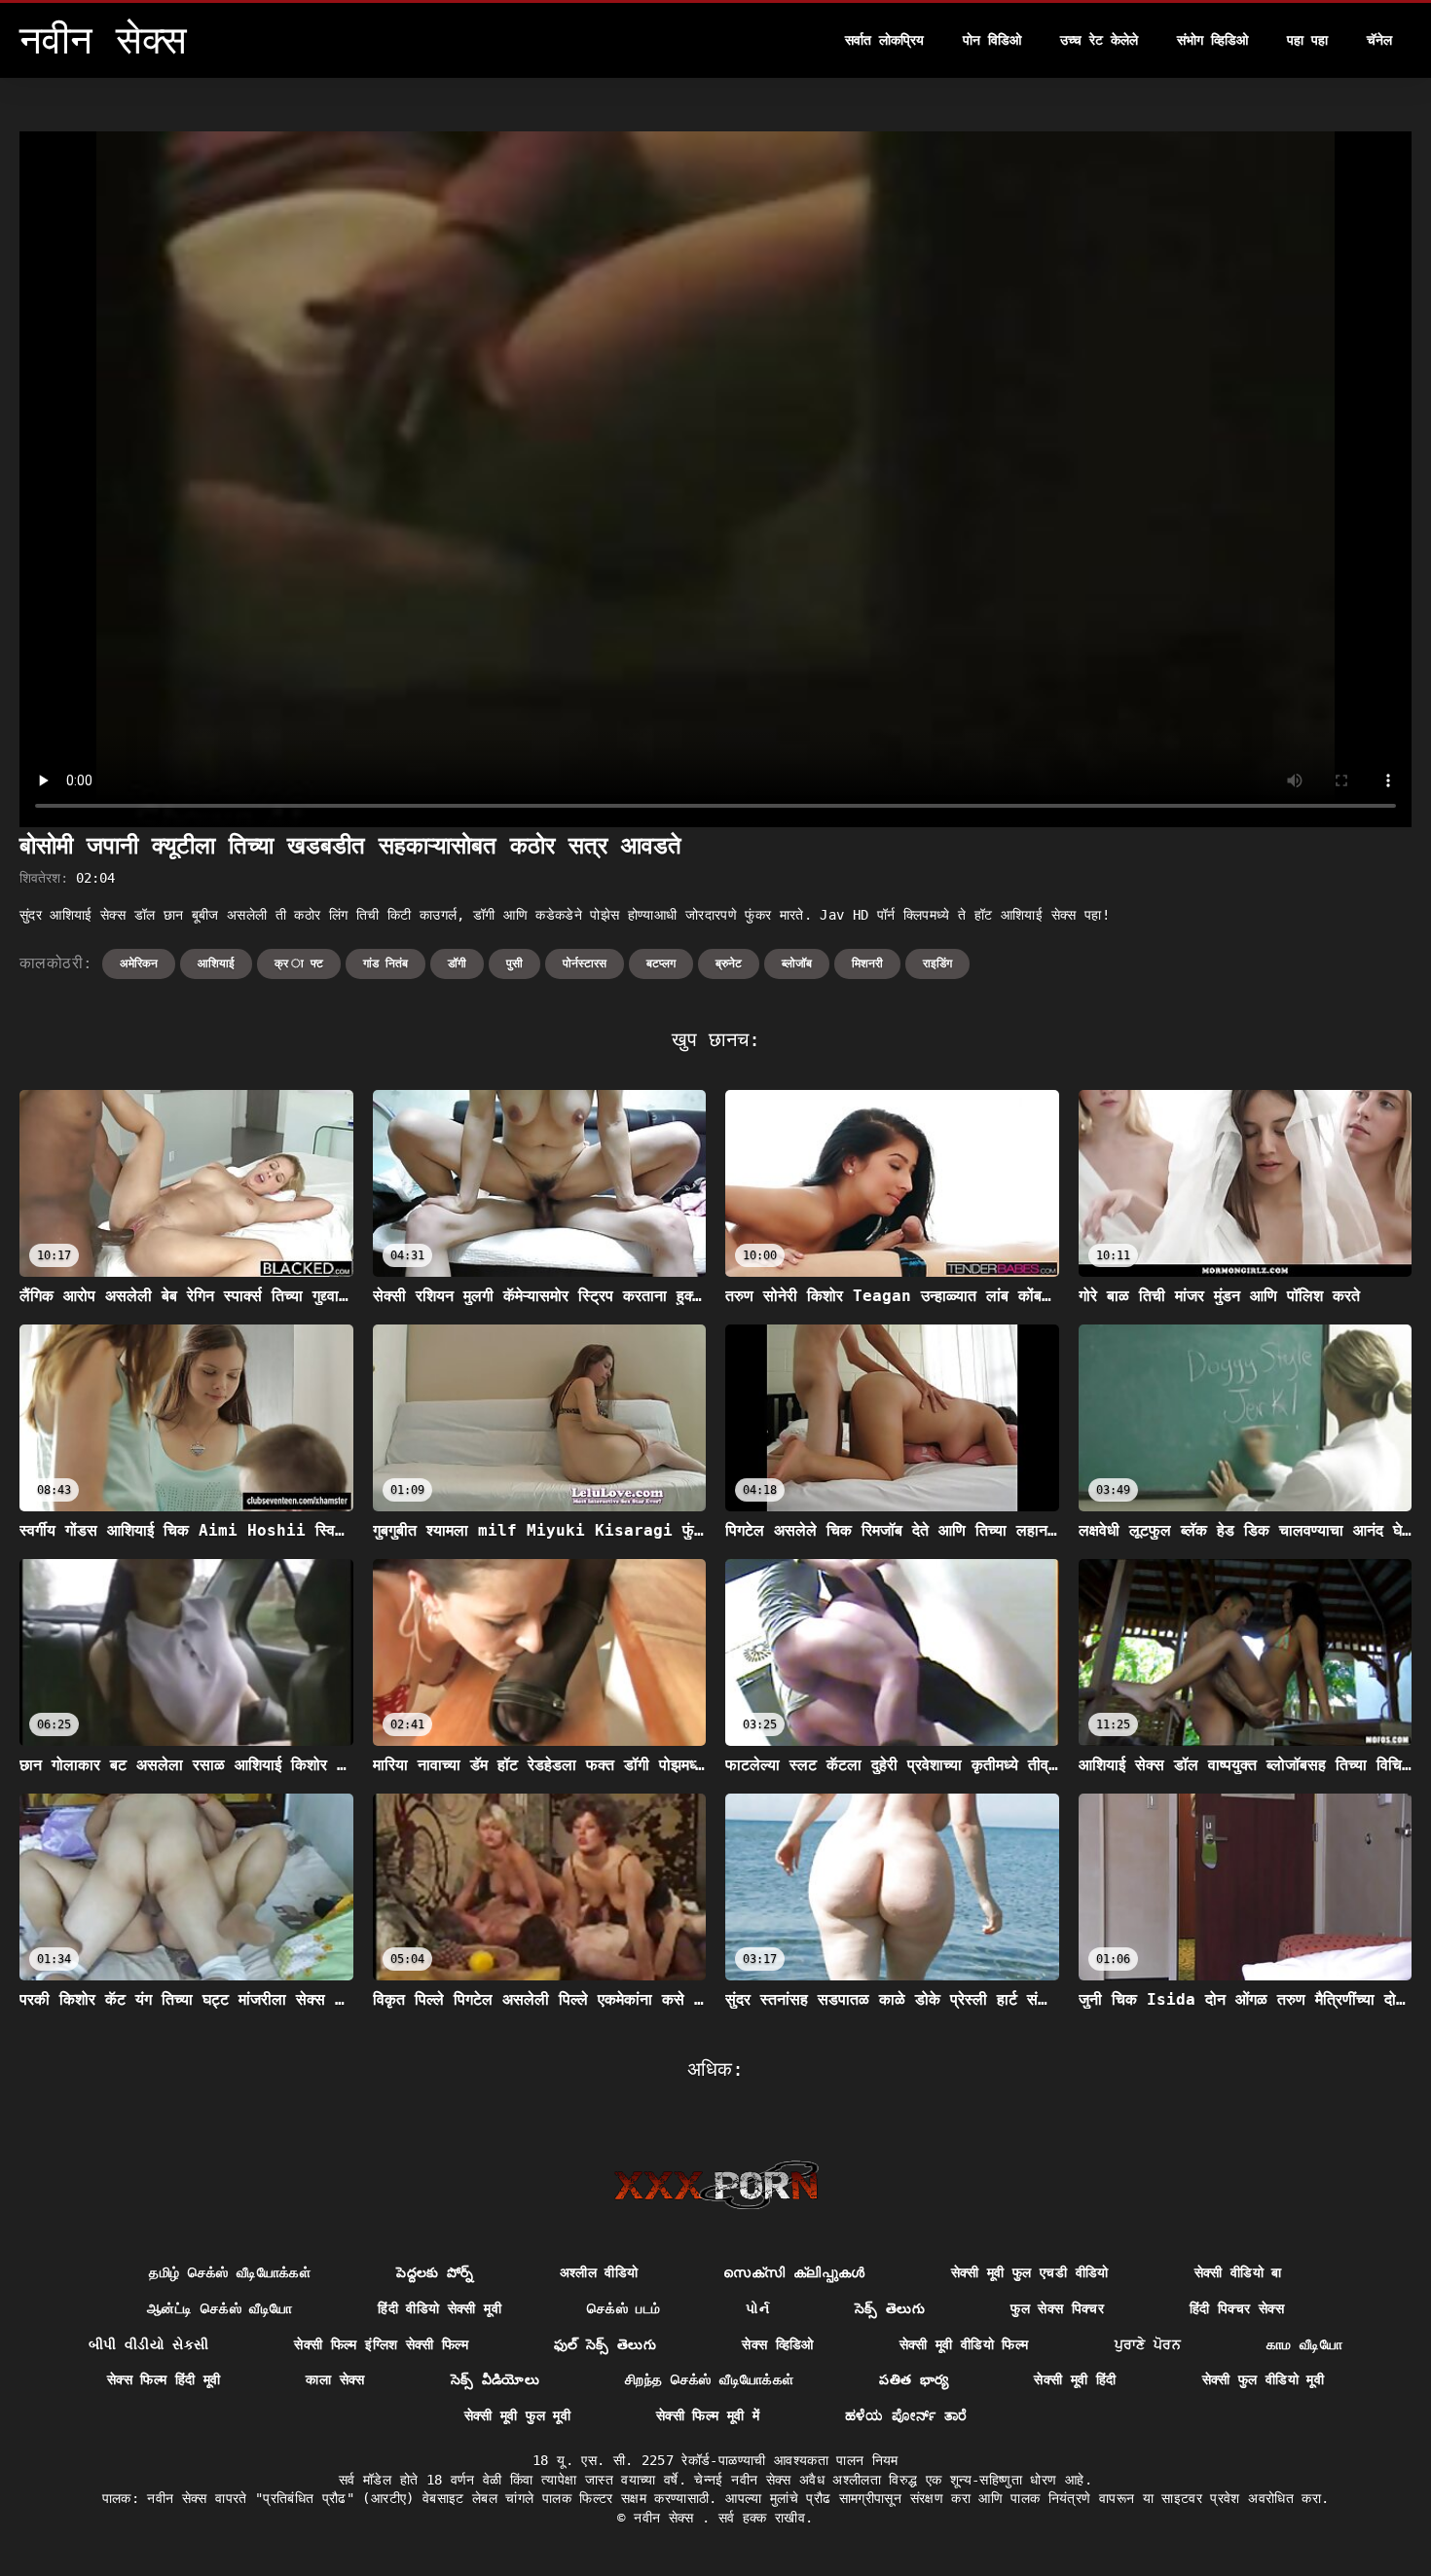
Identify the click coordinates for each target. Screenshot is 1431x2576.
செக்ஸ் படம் (624, 2308)
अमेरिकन (139, 963)
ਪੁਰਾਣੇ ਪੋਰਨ (1148, 2344)
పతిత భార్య (914, 2379)
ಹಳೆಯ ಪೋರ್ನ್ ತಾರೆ (906, 2415)
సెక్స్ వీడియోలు (495, 2379)
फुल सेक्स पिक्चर (1057, 2308)
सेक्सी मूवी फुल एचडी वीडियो (1030, 2272)
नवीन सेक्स (668, 2518)
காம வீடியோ (1304, 2344)
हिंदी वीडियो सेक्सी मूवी (440, 2308)
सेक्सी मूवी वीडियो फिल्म (964, 2344)
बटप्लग (661, 963)
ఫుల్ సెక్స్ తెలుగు (605, 2344)
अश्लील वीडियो (599, 2272)
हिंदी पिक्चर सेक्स (1237, 2308)
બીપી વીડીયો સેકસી (149, 2344)
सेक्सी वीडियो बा (1238, 2272)
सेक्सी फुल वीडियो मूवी (1264, 2379)
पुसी (514, 963)
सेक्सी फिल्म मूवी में (708, 2415)
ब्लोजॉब (797, 963)
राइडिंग (937, 963)
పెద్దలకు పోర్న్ (435, 2272)
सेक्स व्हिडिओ (777, 2344)
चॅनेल (1379, 40)
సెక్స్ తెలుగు (890, 2308)
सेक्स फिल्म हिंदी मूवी (164, 2379)
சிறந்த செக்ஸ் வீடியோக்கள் (709, 2379)
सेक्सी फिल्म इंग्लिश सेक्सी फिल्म (381, 2344)
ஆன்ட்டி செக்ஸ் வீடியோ (220, 2308)
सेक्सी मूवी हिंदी (1075, 2379)
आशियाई (216, 963)
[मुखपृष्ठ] (716, 2185)
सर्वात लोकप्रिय (884, 40)
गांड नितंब (385, 963)
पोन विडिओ (992, 40)
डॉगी (457, 963)
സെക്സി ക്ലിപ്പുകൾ (794, 2272)
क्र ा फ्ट (299, 963)
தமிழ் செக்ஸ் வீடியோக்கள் (230, 2272)
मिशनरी (867, 963)
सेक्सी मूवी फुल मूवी (517, 2415)
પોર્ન (757, 2308)
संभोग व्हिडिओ (1212, 40)
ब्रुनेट (729, 963)
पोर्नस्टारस (585, 963)
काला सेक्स (335, 2379)
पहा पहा (1307, 40)
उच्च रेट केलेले (1099, 40)
